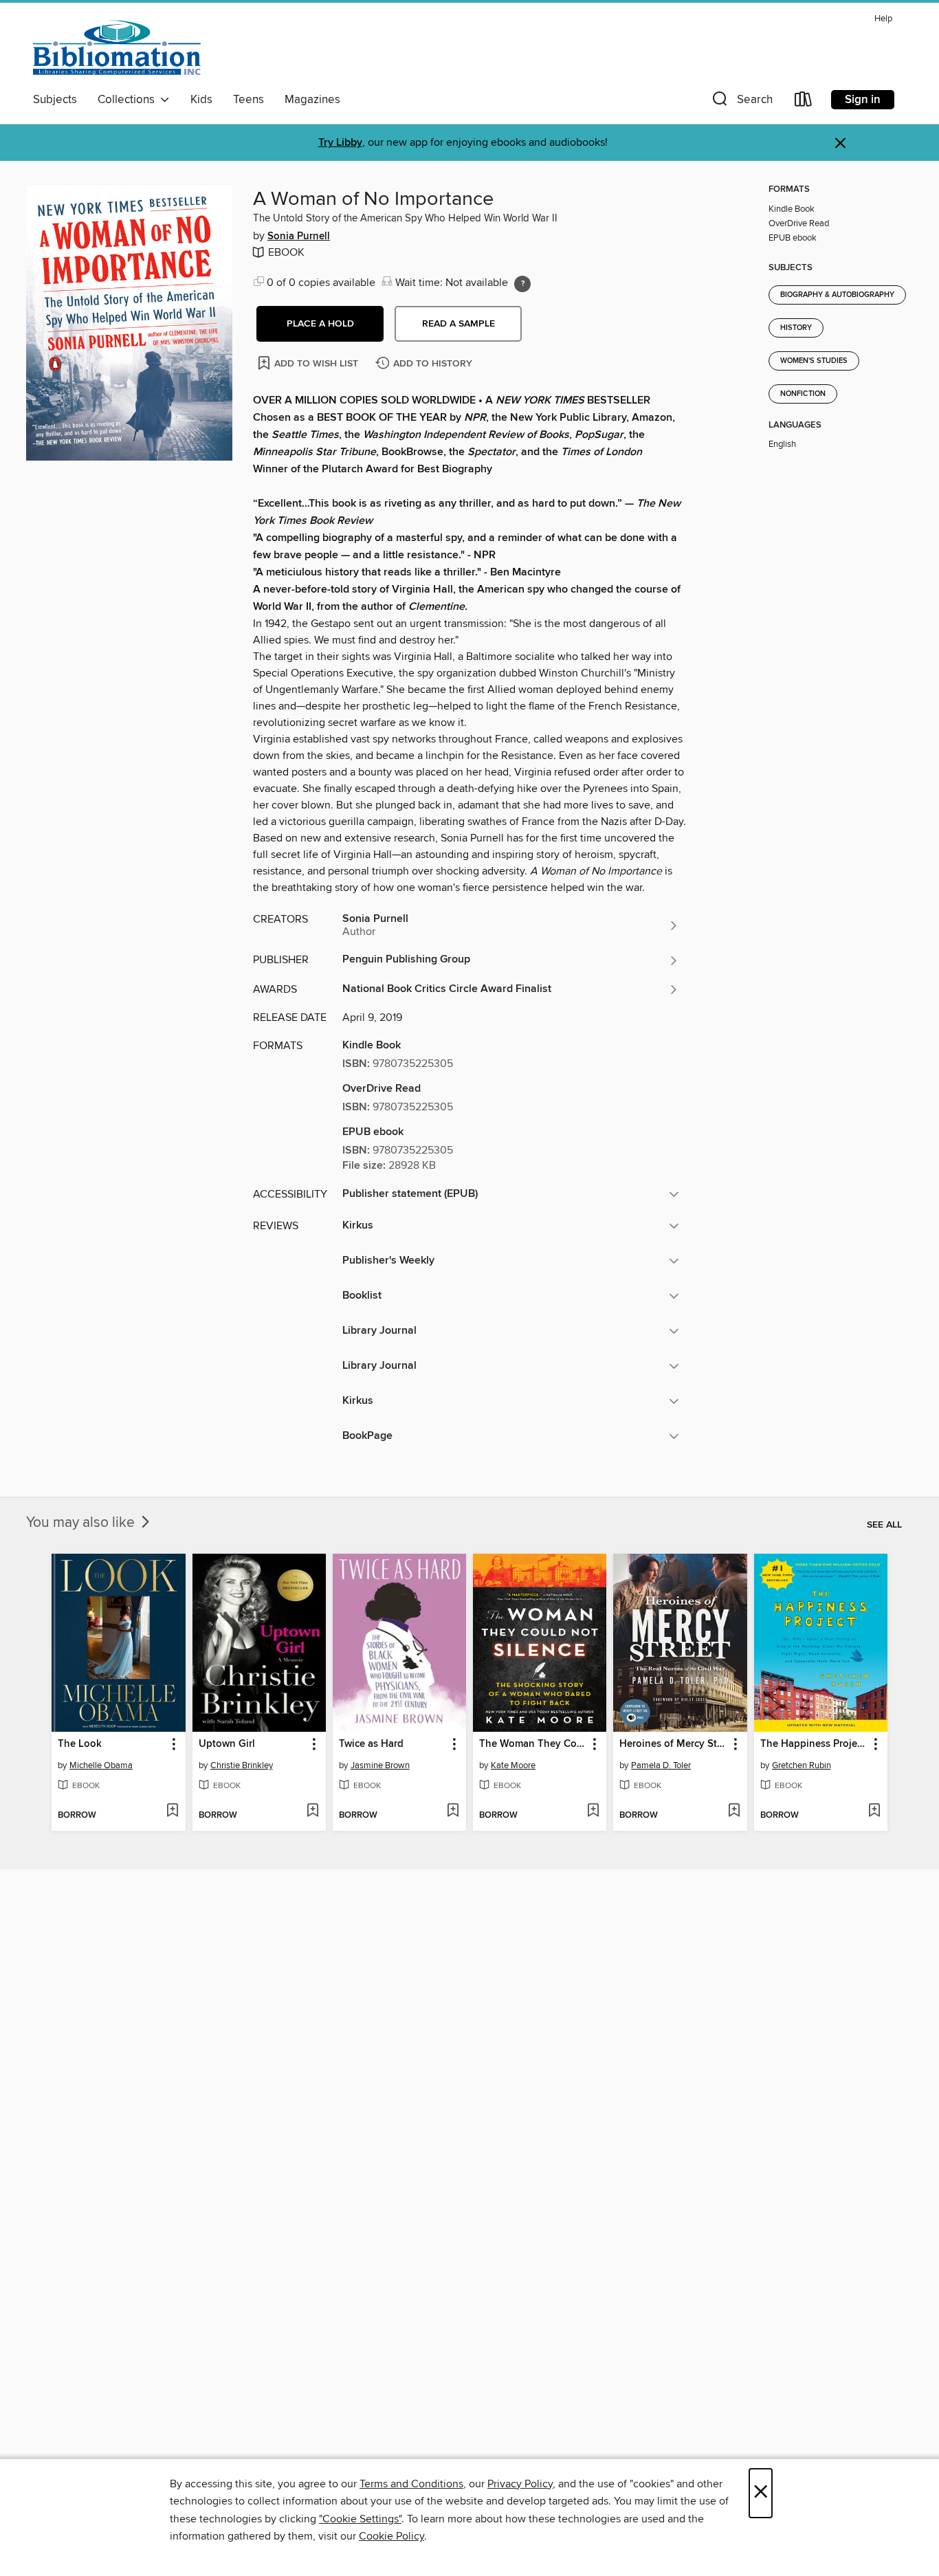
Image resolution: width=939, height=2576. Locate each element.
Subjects (55, 100)
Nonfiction (803, 394)
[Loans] (804, 102)
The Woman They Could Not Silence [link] (533, 1744)
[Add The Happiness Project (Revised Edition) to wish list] (874, 1812)
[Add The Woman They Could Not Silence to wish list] (593, 1812)
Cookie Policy (391, 2536)
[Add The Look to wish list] (172, 1812)
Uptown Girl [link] (227, 1744)
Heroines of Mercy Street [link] (673, 1744)
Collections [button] (129, 100)
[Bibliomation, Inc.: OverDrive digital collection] (117, 47)
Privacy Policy (520, 2484)
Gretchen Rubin (802, 1765)
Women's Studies (814, 361)
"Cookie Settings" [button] (360, 2519)
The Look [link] (80, 1744)
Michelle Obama (101, 1765)
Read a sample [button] (459, 324)
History (796, 328)
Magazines (312, 100)
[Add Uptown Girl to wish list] (312, 1812)
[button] (741, 102)
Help (883, 19)
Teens (248, 100)
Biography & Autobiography (837, 295)
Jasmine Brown (380, 1765)
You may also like (82, 1523)
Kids (201, 100)
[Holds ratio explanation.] (522, 284)
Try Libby (340, 143)
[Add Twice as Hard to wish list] (453, 1812)
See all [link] (884, 1525)
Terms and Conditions (411, 2484)
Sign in (863, 100)
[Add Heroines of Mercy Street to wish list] (734, 1812)
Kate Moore (513, 1765)
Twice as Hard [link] (371, 1744)
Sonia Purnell (299, 236)
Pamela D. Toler (661, 1765)
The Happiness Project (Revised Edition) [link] (814, 1744)
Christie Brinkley (242, 1765)
